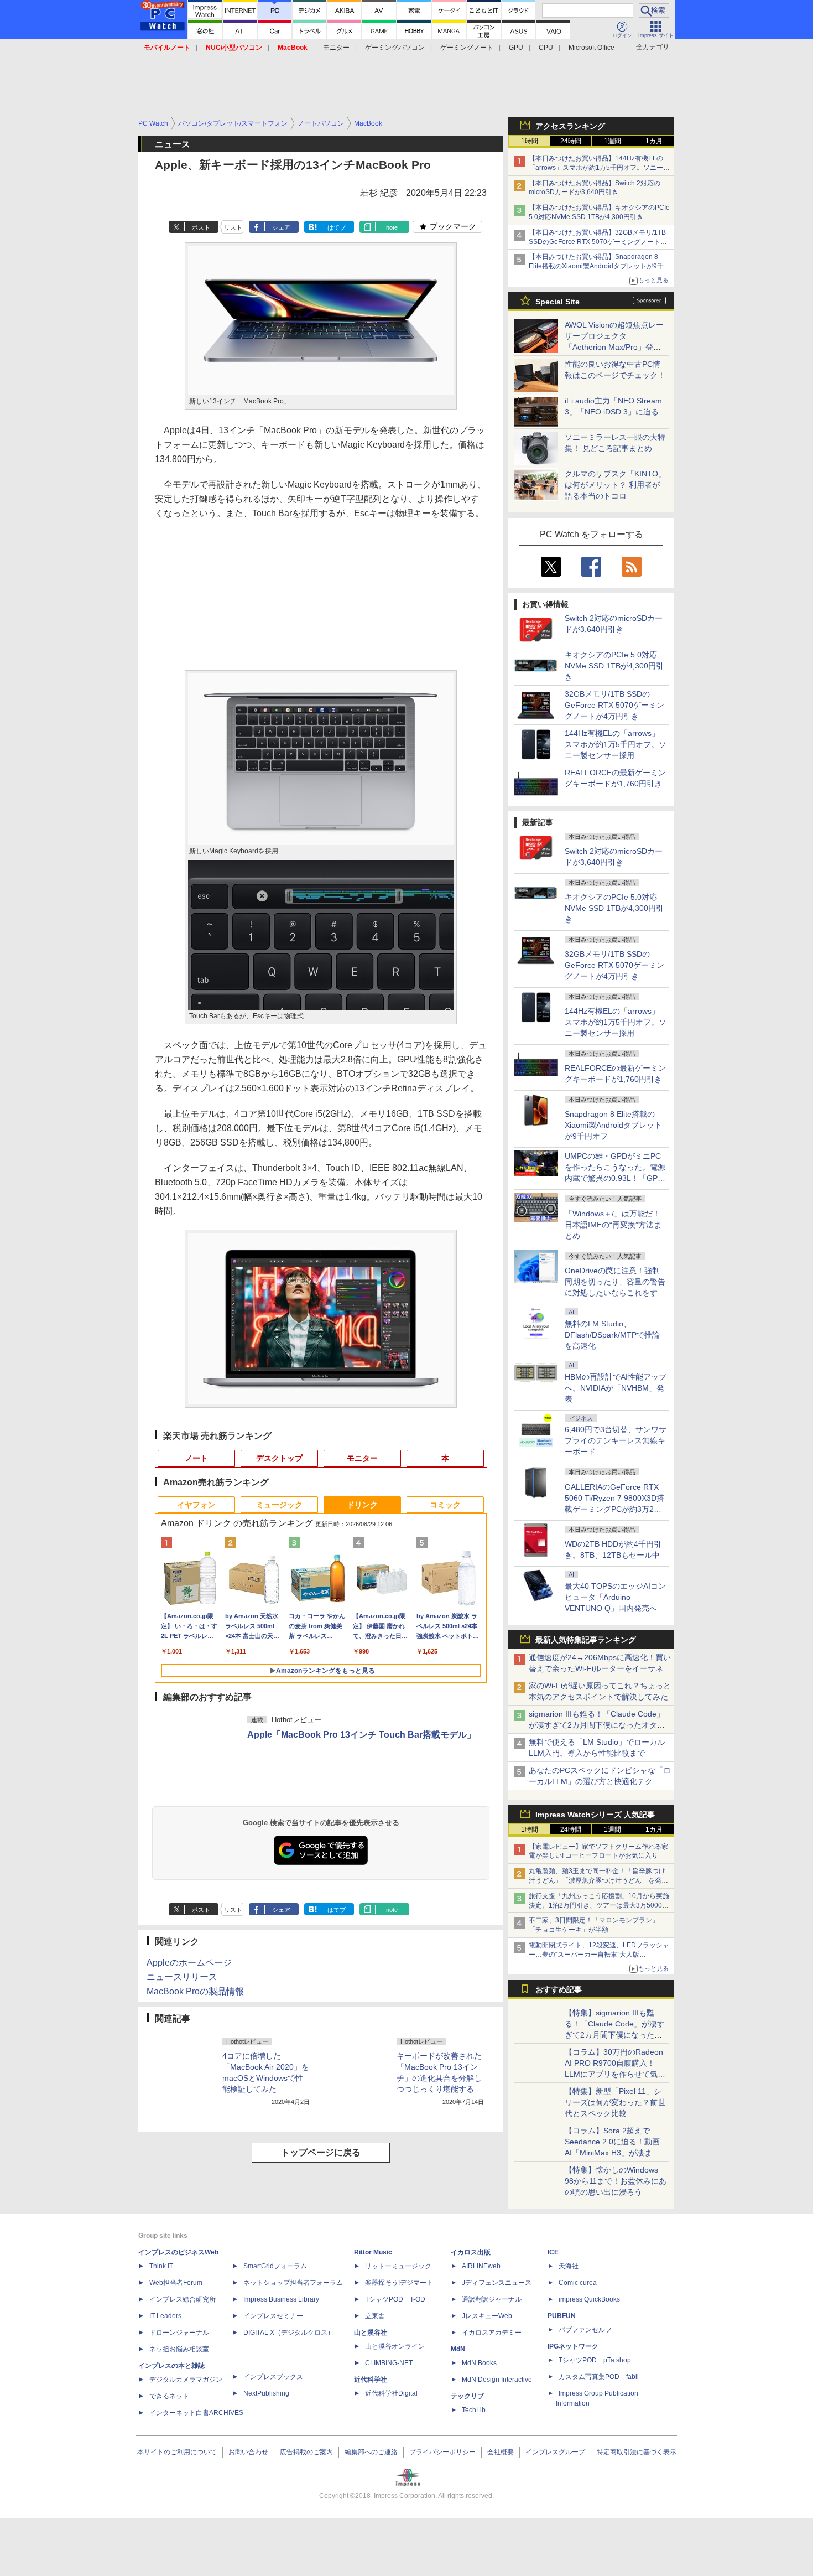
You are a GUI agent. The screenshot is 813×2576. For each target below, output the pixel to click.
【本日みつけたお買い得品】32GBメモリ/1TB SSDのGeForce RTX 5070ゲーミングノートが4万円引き (600, 242)
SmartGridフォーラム (275, 2266)
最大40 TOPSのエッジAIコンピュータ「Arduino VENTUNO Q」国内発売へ (615, 1597)
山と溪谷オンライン (395, 2346)
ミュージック (279, 1505)
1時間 (530, 141)
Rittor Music (373, 2252)
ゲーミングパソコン (395, 48)
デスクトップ (279, 1458)
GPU (516, 48)
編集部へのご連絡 (371, 2452)
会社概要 (501, 2452)
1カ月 (654, 141)
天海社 (569, 2266)
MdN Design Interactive (497, 2380)
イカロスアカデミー (492, 2333)
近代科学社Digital (391, 2393)
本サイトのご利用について (177, 2452)
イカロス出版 (471, 2252)
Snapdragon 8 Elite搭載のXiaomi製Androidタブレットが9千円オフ (613, 1125)
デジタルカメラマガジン (186, 2380)
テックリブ (467, 2396)
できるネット (169, 2396)
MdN (458, 2349)
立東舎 (375, 2316)
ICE (553, 2252)
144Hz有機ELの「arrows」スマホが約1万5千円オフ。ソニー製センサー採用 (616, 744)
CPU (546, 48)
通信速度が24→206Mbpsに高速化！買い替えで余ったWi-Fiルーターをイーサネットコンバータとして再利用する (600, 1668)
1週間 (613, 141)
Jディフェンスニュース (497, 2283)
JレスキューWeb (487, 2316)
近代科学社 (371, 2380)
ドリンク (362, 1505)
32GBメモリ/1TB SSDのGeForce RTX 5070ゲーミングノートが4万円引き (614, 705)
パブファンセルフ (585, 2330)
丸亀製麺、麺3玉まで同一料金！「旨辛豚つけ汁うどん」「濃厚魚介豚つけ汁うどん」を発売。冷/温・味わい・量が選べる (597, 1880)
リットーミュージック (398, 2266)
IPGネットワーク (573, 2346)
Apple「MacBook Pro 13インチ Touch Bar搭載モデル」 (361, 1735)
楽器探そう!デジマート (399, 2283)
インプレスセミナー (273, 2316)
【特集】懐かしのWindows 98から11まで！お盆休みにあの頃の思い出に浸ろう (616, 2181)
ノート (196, 1458)
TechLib (474, 2410)
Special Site (557, 302)
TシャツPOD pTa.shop (595, 2360)
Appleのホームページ (189, 1963)
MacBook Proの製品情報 (195, 1991)
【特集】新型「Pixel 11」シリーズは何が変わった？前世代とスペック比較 (615, 2102)
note (392, 227)
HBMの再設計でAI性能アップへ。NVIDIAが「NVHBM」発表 (616, 1388)
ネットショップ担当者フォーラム (293, 2283)
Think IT (161, 2266)
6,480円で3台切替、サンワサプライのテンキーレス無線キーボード (616, 1440)
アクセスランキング (570, 126)
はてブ (337, 227)
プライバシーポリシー (442, 2452)
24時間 (571, 141)
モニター (336, 48)
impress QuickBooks (589, 2299)
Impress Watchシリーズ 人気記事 (595, 1815)
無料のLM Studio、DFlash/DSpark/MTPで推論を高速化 (612, 1335)
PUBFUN (562, 2316)
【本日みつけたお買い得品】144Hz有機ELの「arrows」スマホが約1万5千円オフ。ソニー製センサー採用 (599, 168)
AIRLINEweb (481, 2266)
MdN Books (479, 2363)
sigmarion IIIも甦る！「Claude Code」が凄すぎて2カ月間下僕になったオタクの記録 (597, 1725)
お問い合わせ (248, 2452)
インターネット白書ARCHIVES (196, 2413)
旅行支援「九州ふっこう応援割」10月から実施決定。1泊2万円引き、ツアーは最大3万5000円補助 (599, 1905)
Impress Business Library (281, 2299)
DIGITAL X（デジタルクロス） (289, 2333)
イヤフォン (196, 1505)
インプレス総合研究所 (183, 2299)
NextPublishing (266, 2393)
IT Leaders (165, 2316)
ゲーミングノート (467, 48)
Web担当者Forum (176, 2283)
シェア (281, 227)
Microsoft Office (591, 48)
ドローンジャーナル (179, 2333)
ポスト (201, 227)
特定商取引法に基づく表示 (637, 2452)
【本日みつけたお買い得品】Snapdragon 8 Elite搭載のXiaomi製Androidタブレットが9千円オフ (600, 266)
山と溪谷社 (371, 2333)
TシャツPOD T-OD (395, 2299)
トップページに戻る (321, 2152)
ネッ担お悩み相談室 (179, 2349)
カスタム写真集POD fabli (599, 2377)
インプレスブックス (273, 2377)
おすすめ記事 (559, 1989)
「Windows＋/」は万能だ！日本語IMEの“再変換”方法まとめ (613, 1225)
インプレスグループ (555, 2452)
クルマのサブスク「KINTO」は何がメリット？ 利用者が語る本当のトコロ (615, 485)
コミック (445, 1505)
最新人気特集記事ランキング (586, 1640)
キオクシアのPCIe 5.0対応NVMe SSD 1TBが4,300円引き (614, 666)
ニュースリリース (182, 1977)
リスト (233, 227)
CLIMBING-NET (389, 2363)
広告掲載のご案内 (306, 2452)
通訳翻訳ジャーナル (492, 2299)
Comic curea (578, 2283)
